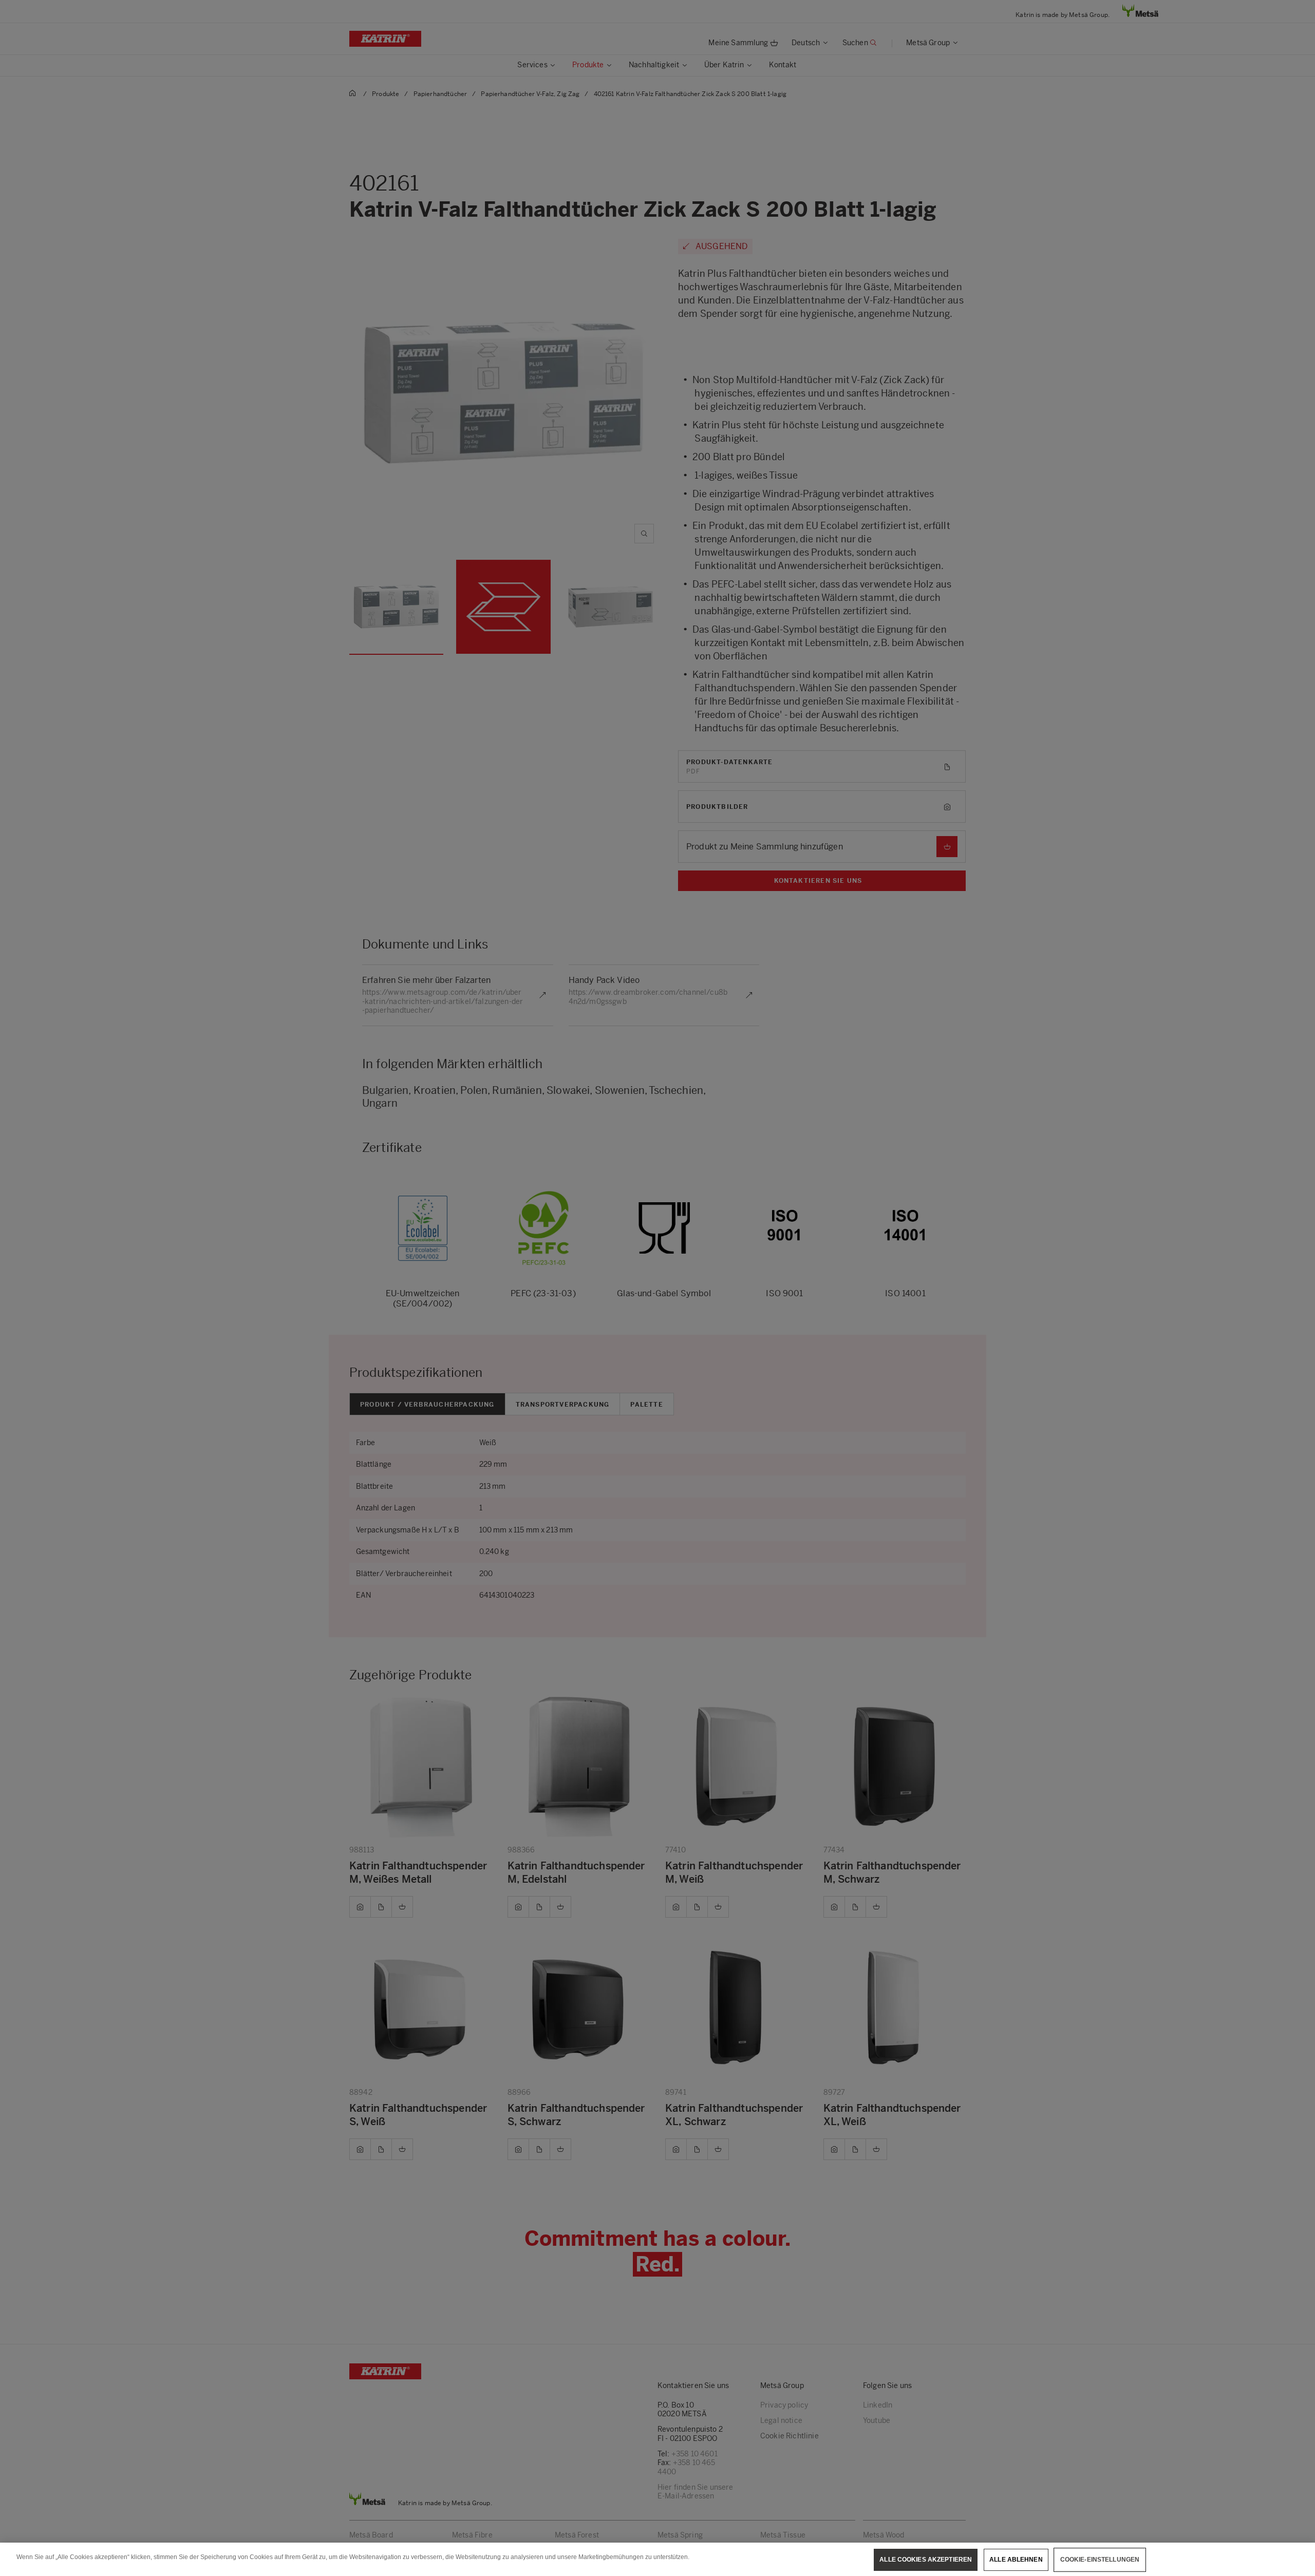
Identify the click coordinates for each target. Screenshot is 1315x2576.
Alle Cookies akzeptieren (926, 2560)
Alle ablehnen (1016, 2560)
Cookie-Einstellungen (1100, 2560)
